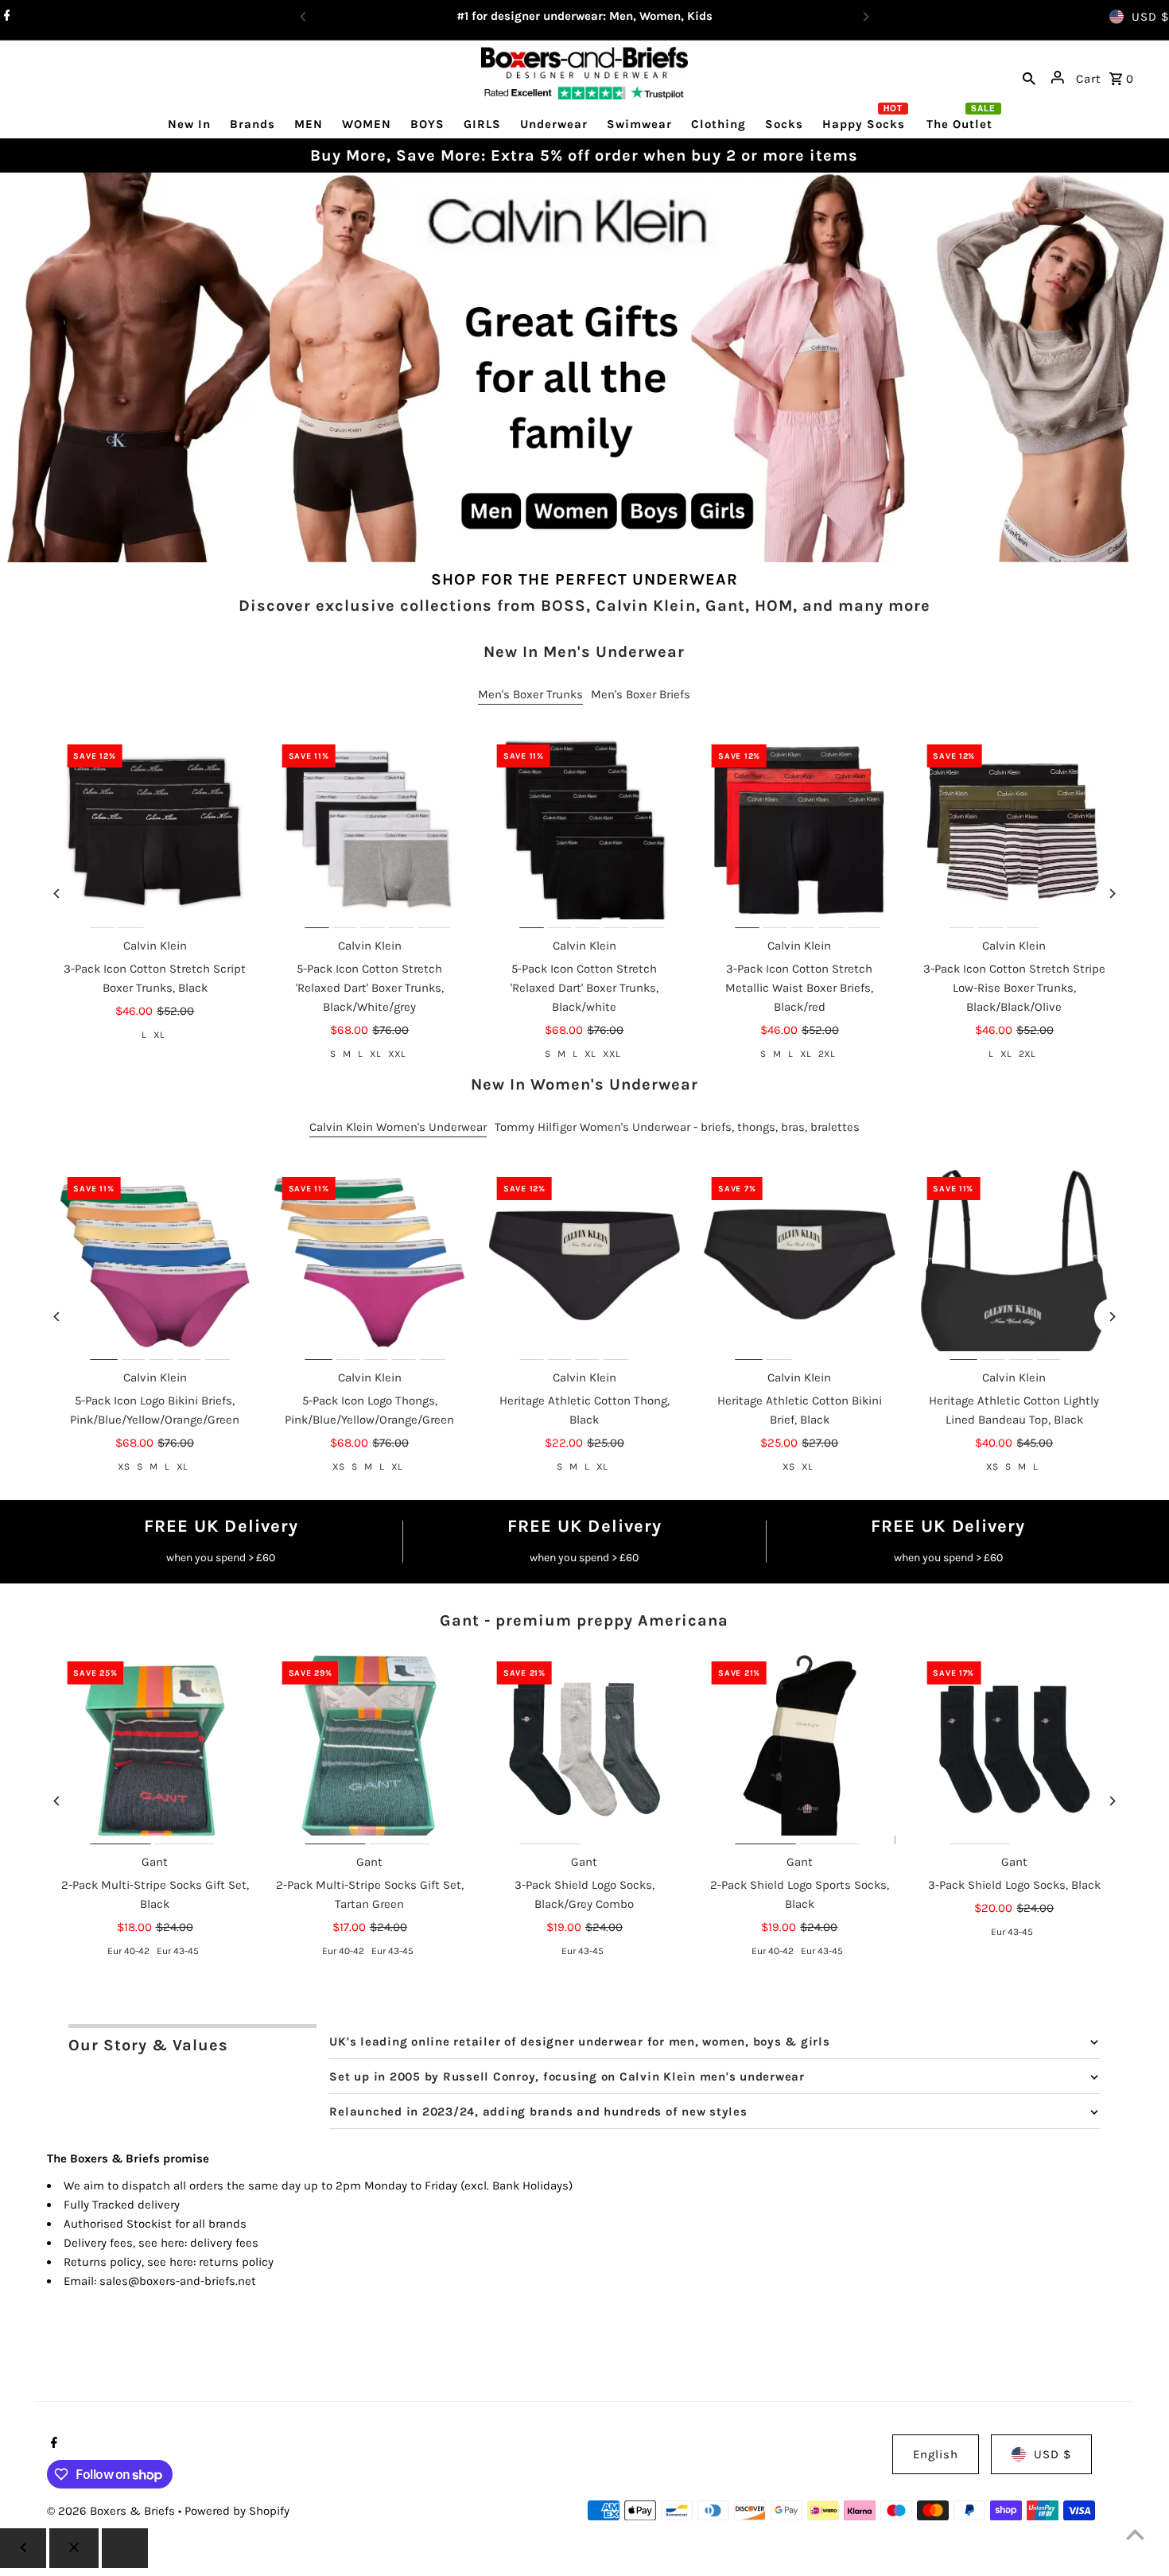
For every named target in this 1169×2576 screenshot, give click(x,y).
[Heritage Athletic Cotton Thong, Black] (584, 1265)
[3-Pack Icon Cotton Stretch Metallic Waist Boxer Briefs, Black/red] (799, 832)
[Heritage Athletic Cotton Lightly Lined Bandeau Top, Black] (1014, 1265)
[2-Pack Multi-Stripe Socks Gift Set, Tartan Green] (370, 1749)
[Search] (1029, 77)
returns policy (236, 2262)
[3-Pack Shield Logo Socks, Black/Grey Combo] (584, 1749)
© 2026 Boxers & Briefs (113, 2511)
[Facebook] (5, 17)
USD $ (1150, 17)
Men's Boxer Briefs (641, 694)
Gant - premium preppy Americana (584, 1620)
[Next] (1112, 894)
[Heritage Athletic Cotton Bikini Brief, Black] (799, 1265)
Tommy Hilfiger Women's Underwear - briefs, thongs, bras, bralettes (677, 1127)
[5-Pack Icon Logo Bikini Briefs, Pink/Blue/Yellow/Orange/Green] (154, 1265)
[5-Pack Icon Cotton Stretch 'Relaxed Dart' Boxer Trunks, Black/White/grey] (370, 832)
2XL (827, 1054)
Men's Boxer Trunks (530, 694)
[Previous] (57, 894)
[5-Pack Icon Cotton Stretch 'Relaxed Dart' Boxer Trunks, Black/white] (584, 832)
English (936, 2454)
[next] (125, 2548)
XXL (397, 1054)
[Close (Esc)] (74, 2548)
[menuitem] (189, 124)
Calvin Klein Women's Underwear (398, 1127)
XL (159, 1035)
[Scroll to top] (1135, 2534)
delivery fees (224, 2243)
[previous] (23, 2548)
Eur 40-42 (128, 1951)
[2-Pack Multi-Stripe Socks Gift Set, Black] (154, 1749)
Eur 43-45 (178, 1951)
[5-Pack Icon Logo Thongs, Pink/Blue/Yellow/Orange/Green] (370, 1265)
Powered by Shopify (237, 2511)
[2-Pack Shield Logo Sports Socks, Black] (799, 1749)
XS (124, 1467)
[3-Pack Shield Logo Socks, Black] (1014, 1749)
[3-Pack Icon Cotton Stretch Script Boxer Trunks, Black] (154, 832)
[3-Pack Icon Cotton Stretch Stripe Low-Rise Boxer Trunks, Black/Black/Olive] (1014, 832)
